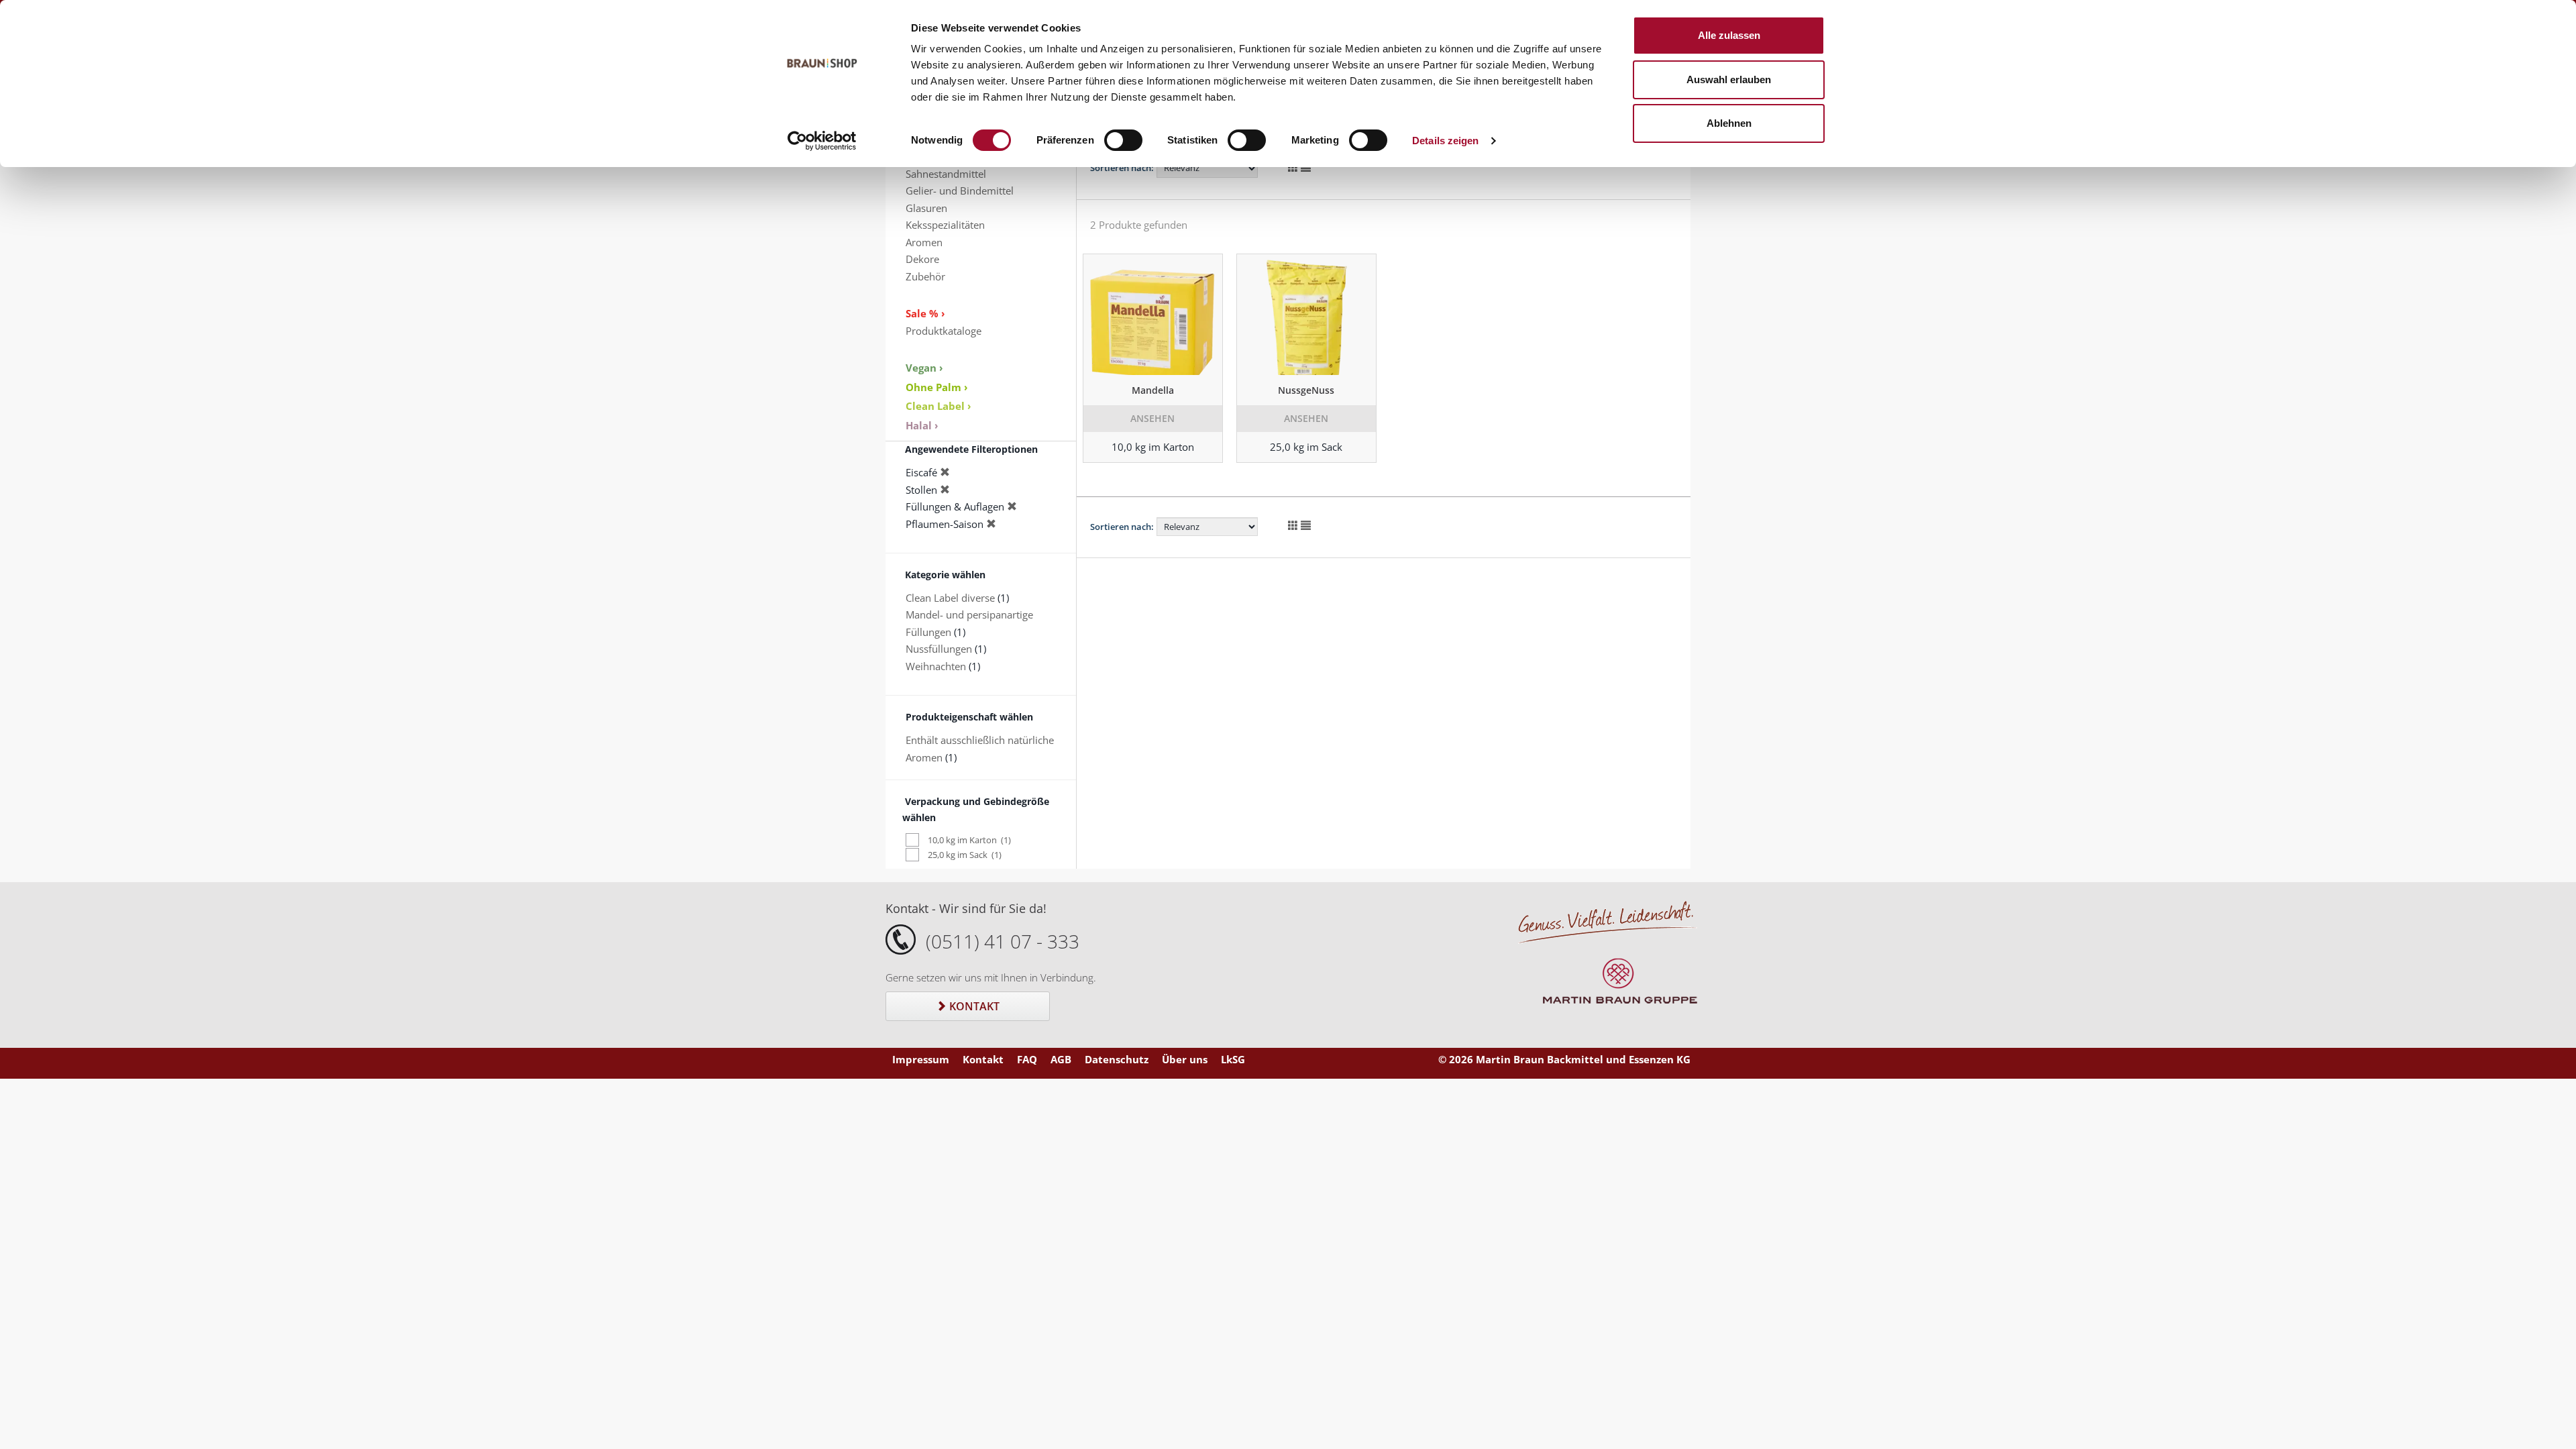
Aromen (924, 242)
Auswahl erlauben (1729, 79)
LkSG (1233, 1059)
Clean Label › (938, 406)
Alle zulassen (1729, 35)
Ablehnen (1729, 123)
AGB (1061, 1059)
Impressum (921, 1059)
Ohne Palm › (937, 387)
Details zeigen (1445, 141)
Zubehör (925, 276)
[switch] (1123, 140)
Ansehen (1152, 418)
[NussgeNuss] (1306, 315)
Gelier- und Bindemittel (960, 191)
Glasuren (926, 208)
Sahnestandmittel (946, 174)
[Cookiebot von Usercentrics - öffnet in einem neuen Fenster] (822, 141)
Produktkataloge (944, 331)
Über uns (1185, 1059)
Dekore (922, 259)
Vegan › (924, 368)
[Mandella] (1153, 315)
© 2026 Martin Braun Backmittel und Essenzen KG (1564, 1059)
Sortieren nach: (1122, 168)
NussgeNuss (1306, 390)
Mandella (1153, 390)
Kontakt (973, 1006)
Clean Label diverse (950, 598)
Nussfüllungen (939, 649)
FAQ (1027, 1059)
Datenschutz (1117, 1059)
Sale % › (925, 313)
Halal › (922, 425)
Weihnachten (936, 666)
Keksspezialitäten (945, 225)
